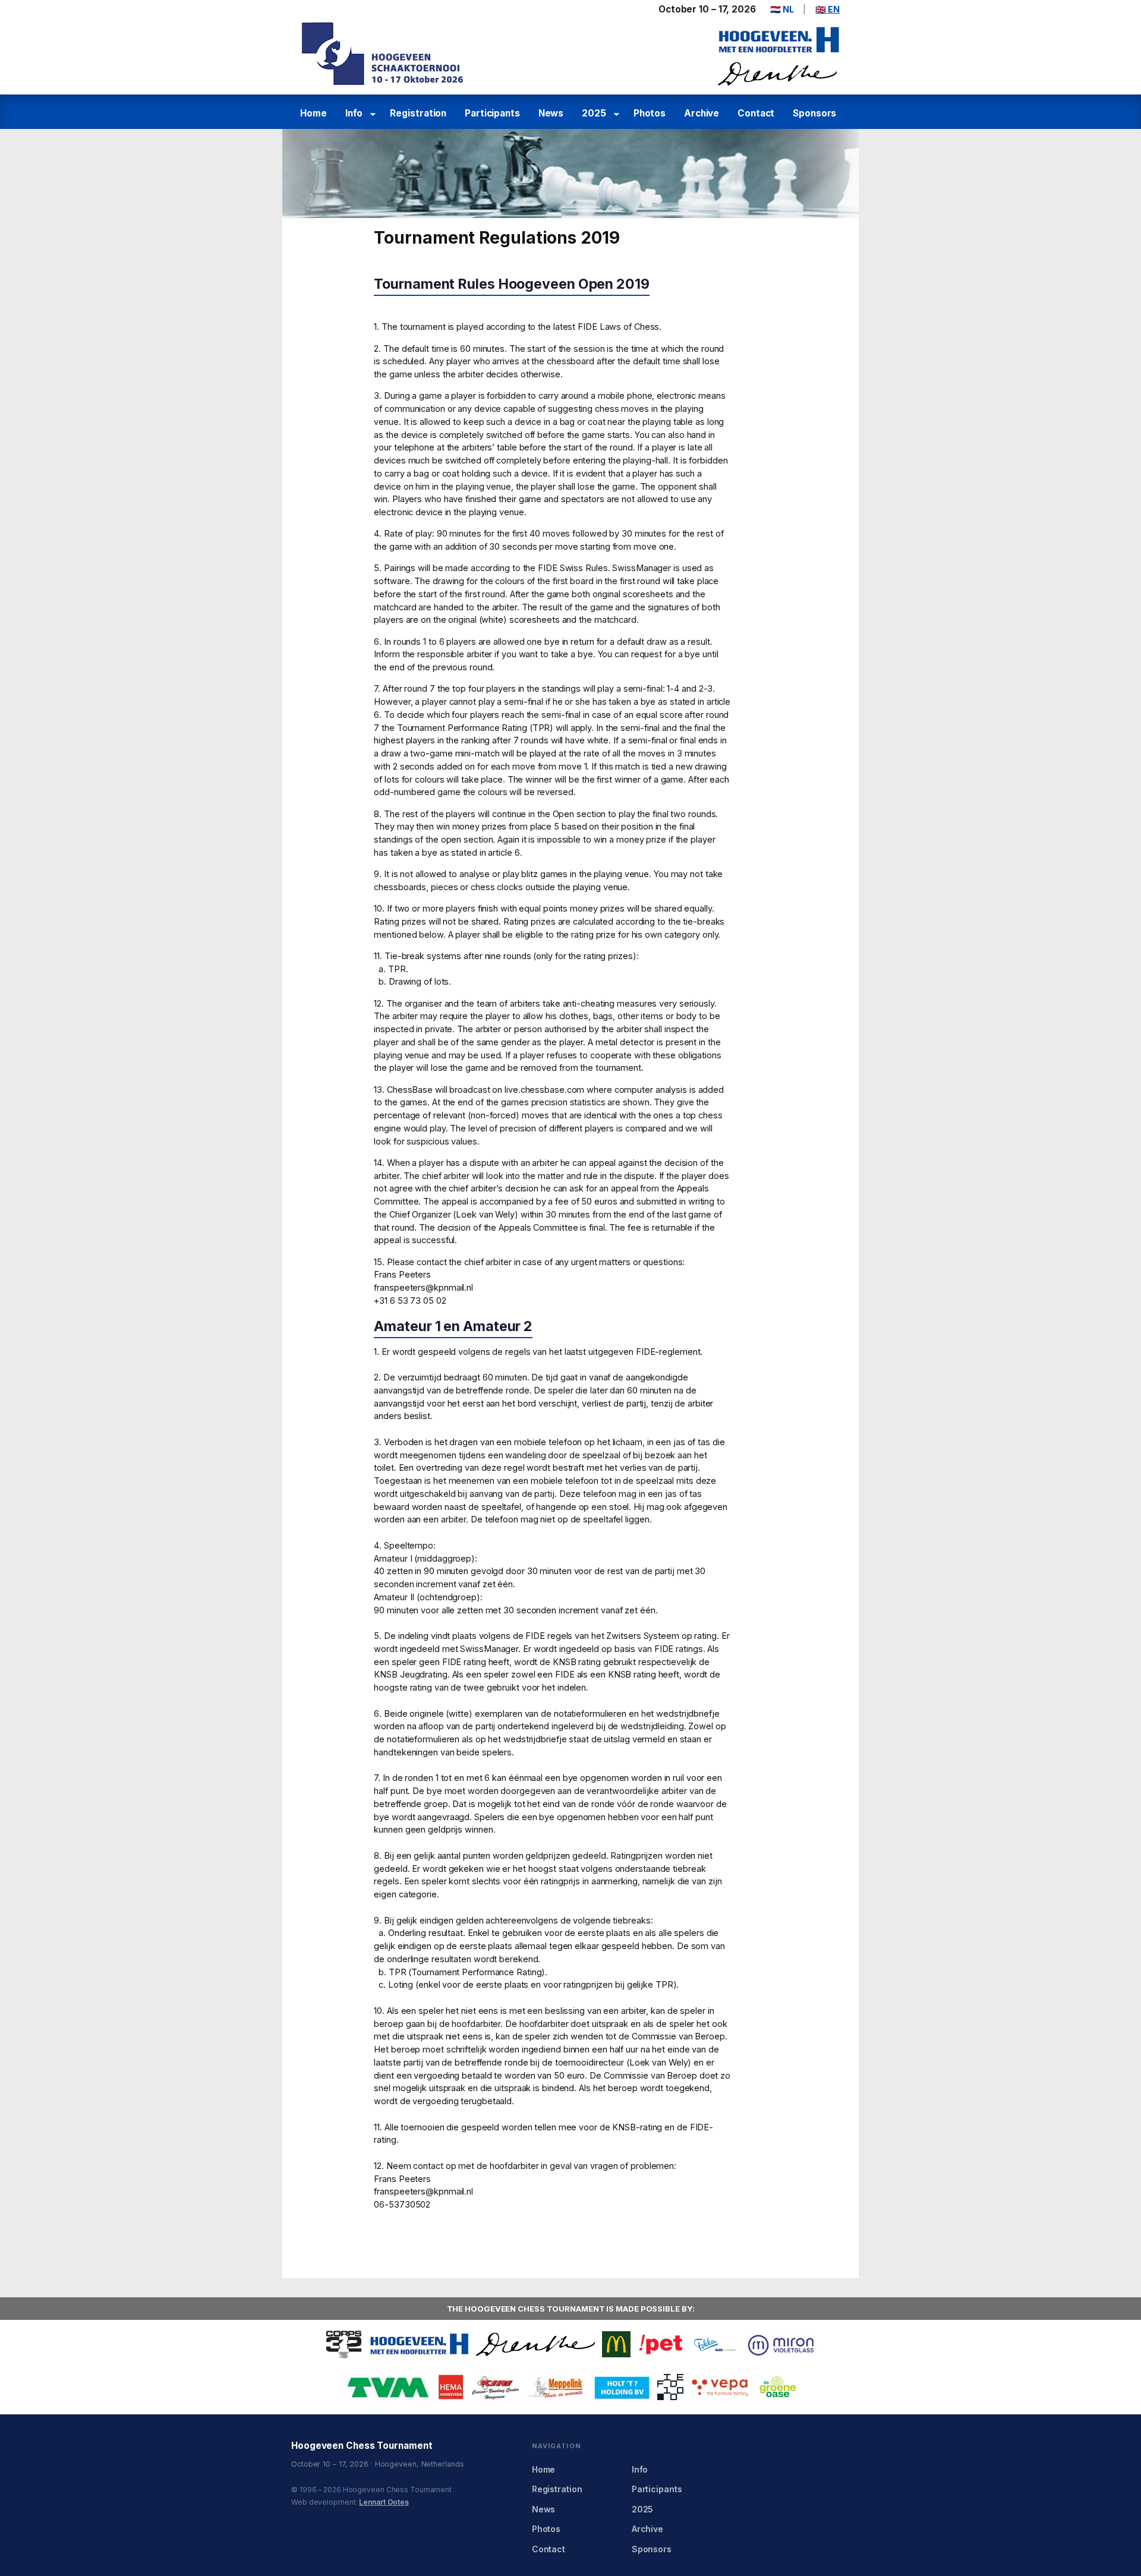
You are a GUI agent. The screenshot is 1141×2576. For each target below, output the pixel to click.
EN (828, 9)
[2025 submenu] (618, 114)
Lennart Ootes (384, 2502)
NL (782, 9)
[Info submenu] (375, 114)
